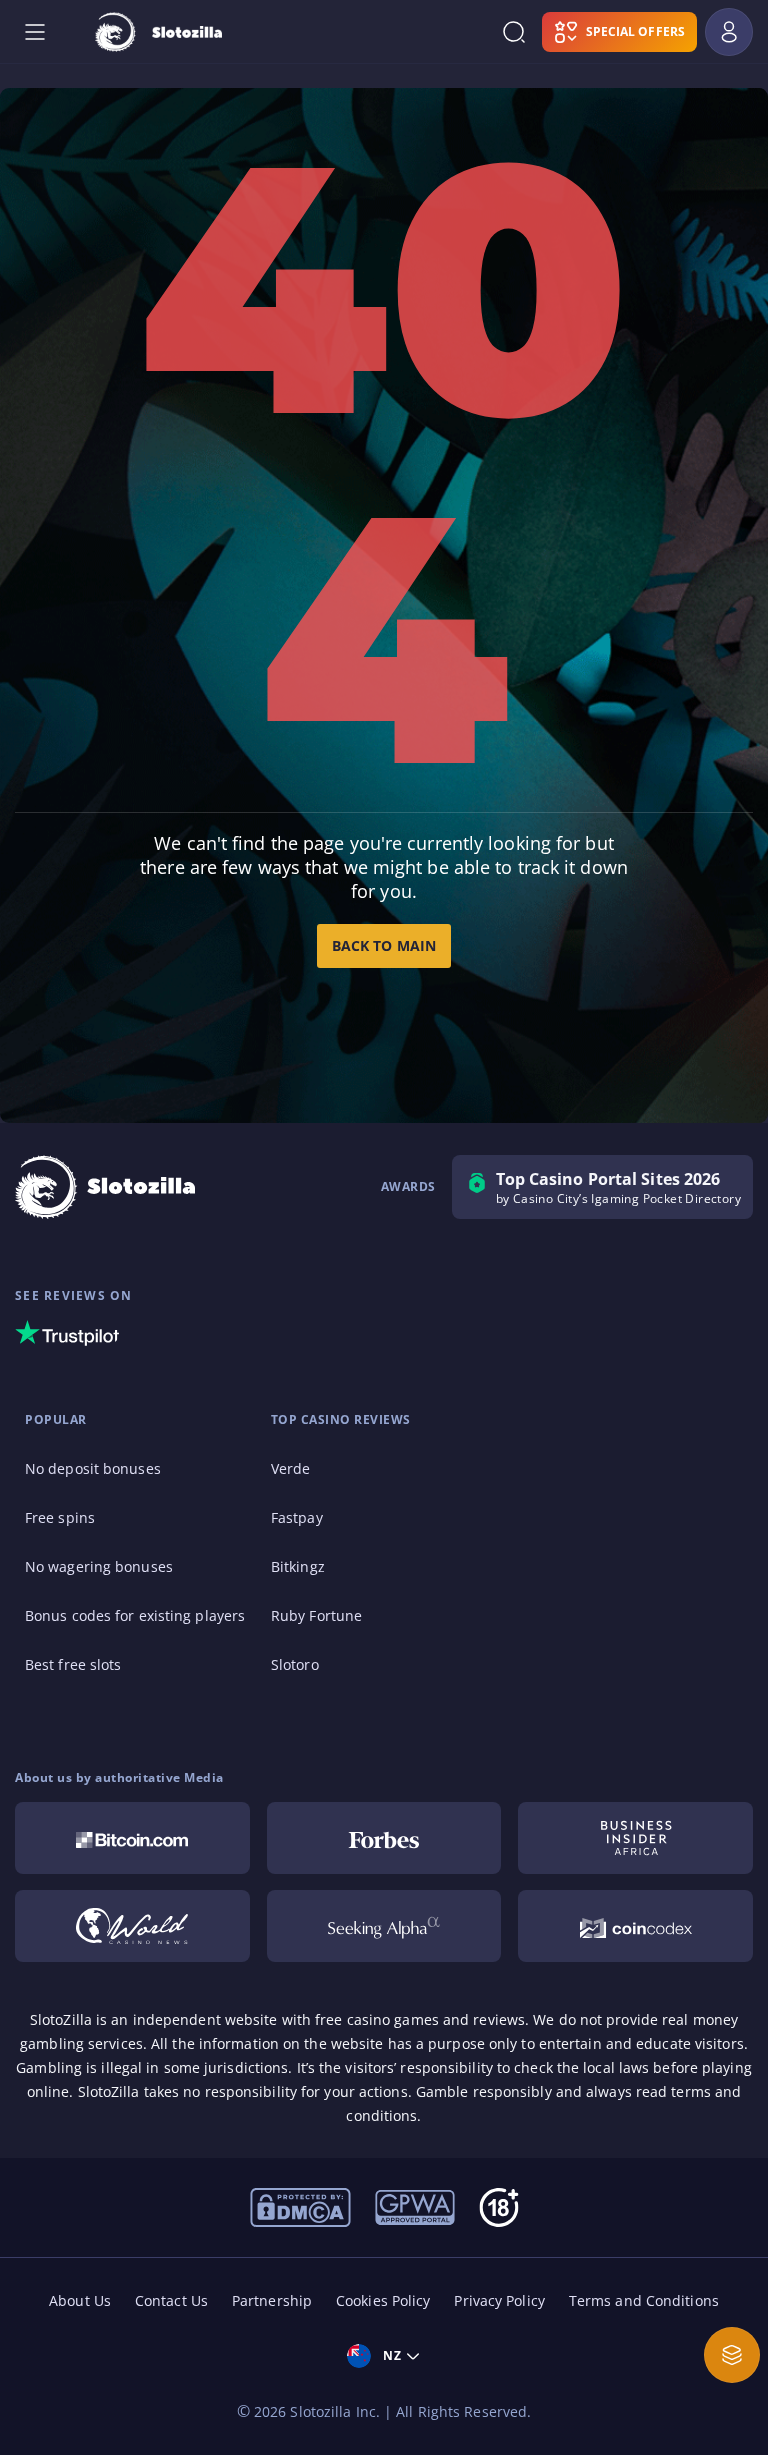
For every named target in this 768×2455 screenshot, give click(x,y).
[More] (732, 2355)
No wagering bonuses (99, 1566)
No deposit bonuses (93, 1468)
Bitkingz (298, 1566)
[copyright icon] (132, 1926)
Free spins (60, 1517)
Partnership (272, 2300)
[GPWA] (415, 2206)
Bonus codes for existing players (135, 1615)
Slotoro (295, 1664)
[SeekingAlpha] (384, 1926)
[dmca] (300, 2206)
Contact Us (171, 2300)
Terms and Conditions (644, 2300)
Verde (291, 1468)
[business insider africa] (635, 1838)
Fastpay (297, 1517)
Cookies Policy (383, 2300)
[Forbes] (384, 1838)
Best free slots (73, 1664)
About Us (80, 2300)
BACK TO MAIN (384, 945)
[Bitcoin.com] (132, 1838)
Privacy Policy (499, 2300)
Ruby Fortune (316, 1615)
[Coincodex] (635, 1926)
